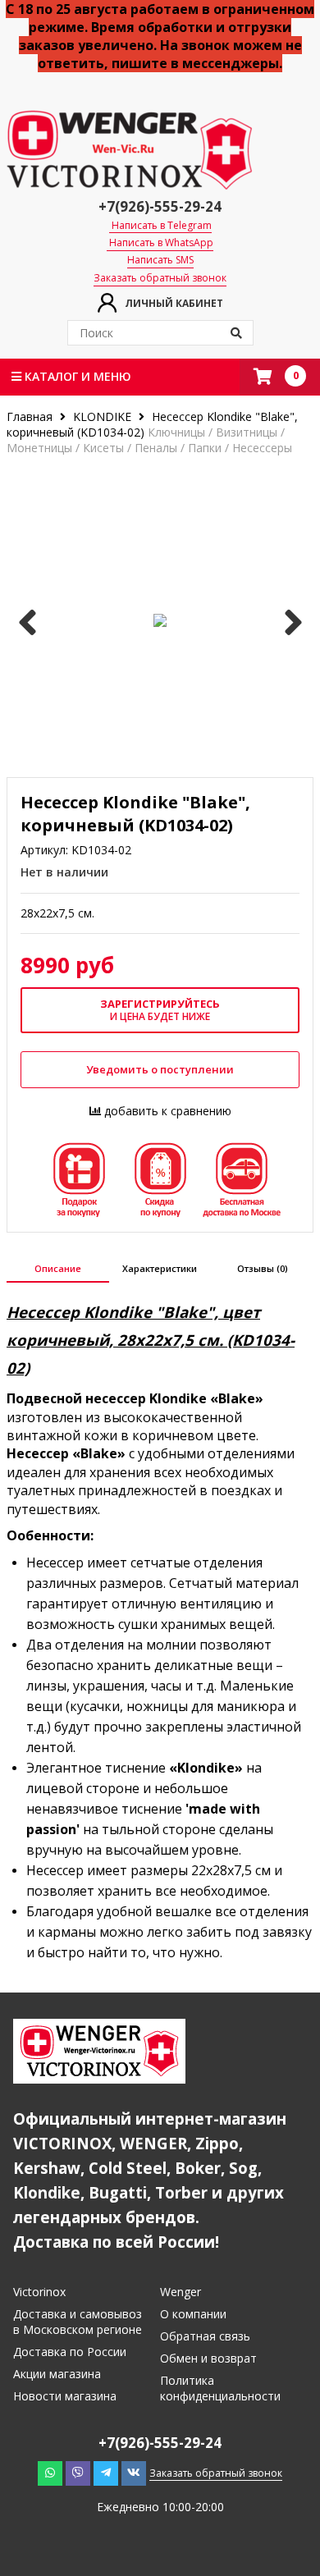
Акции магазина (57, 2374)
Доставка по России (70, 2352)
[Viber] (78, 2473)
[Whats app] (50, 2473)
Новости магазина (65, 2396)
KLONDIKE (102, 416)
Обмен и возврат (208, 2358)
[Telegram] (106, 2473)
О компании (193, 2314)
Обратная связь (205, 2336)
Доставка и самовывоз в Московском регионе (78, 2322)
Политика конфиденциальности (220, 2388)
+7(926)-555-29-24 (160, 206)
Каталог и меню (76, 376)
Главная (31, 416)
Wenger (181, 2292)
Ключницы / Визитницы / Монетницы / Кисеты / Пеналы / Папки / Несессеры (149, 440)
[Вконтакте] (134, 2473)
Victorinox (39, 2292)
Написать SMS (160, 260)
